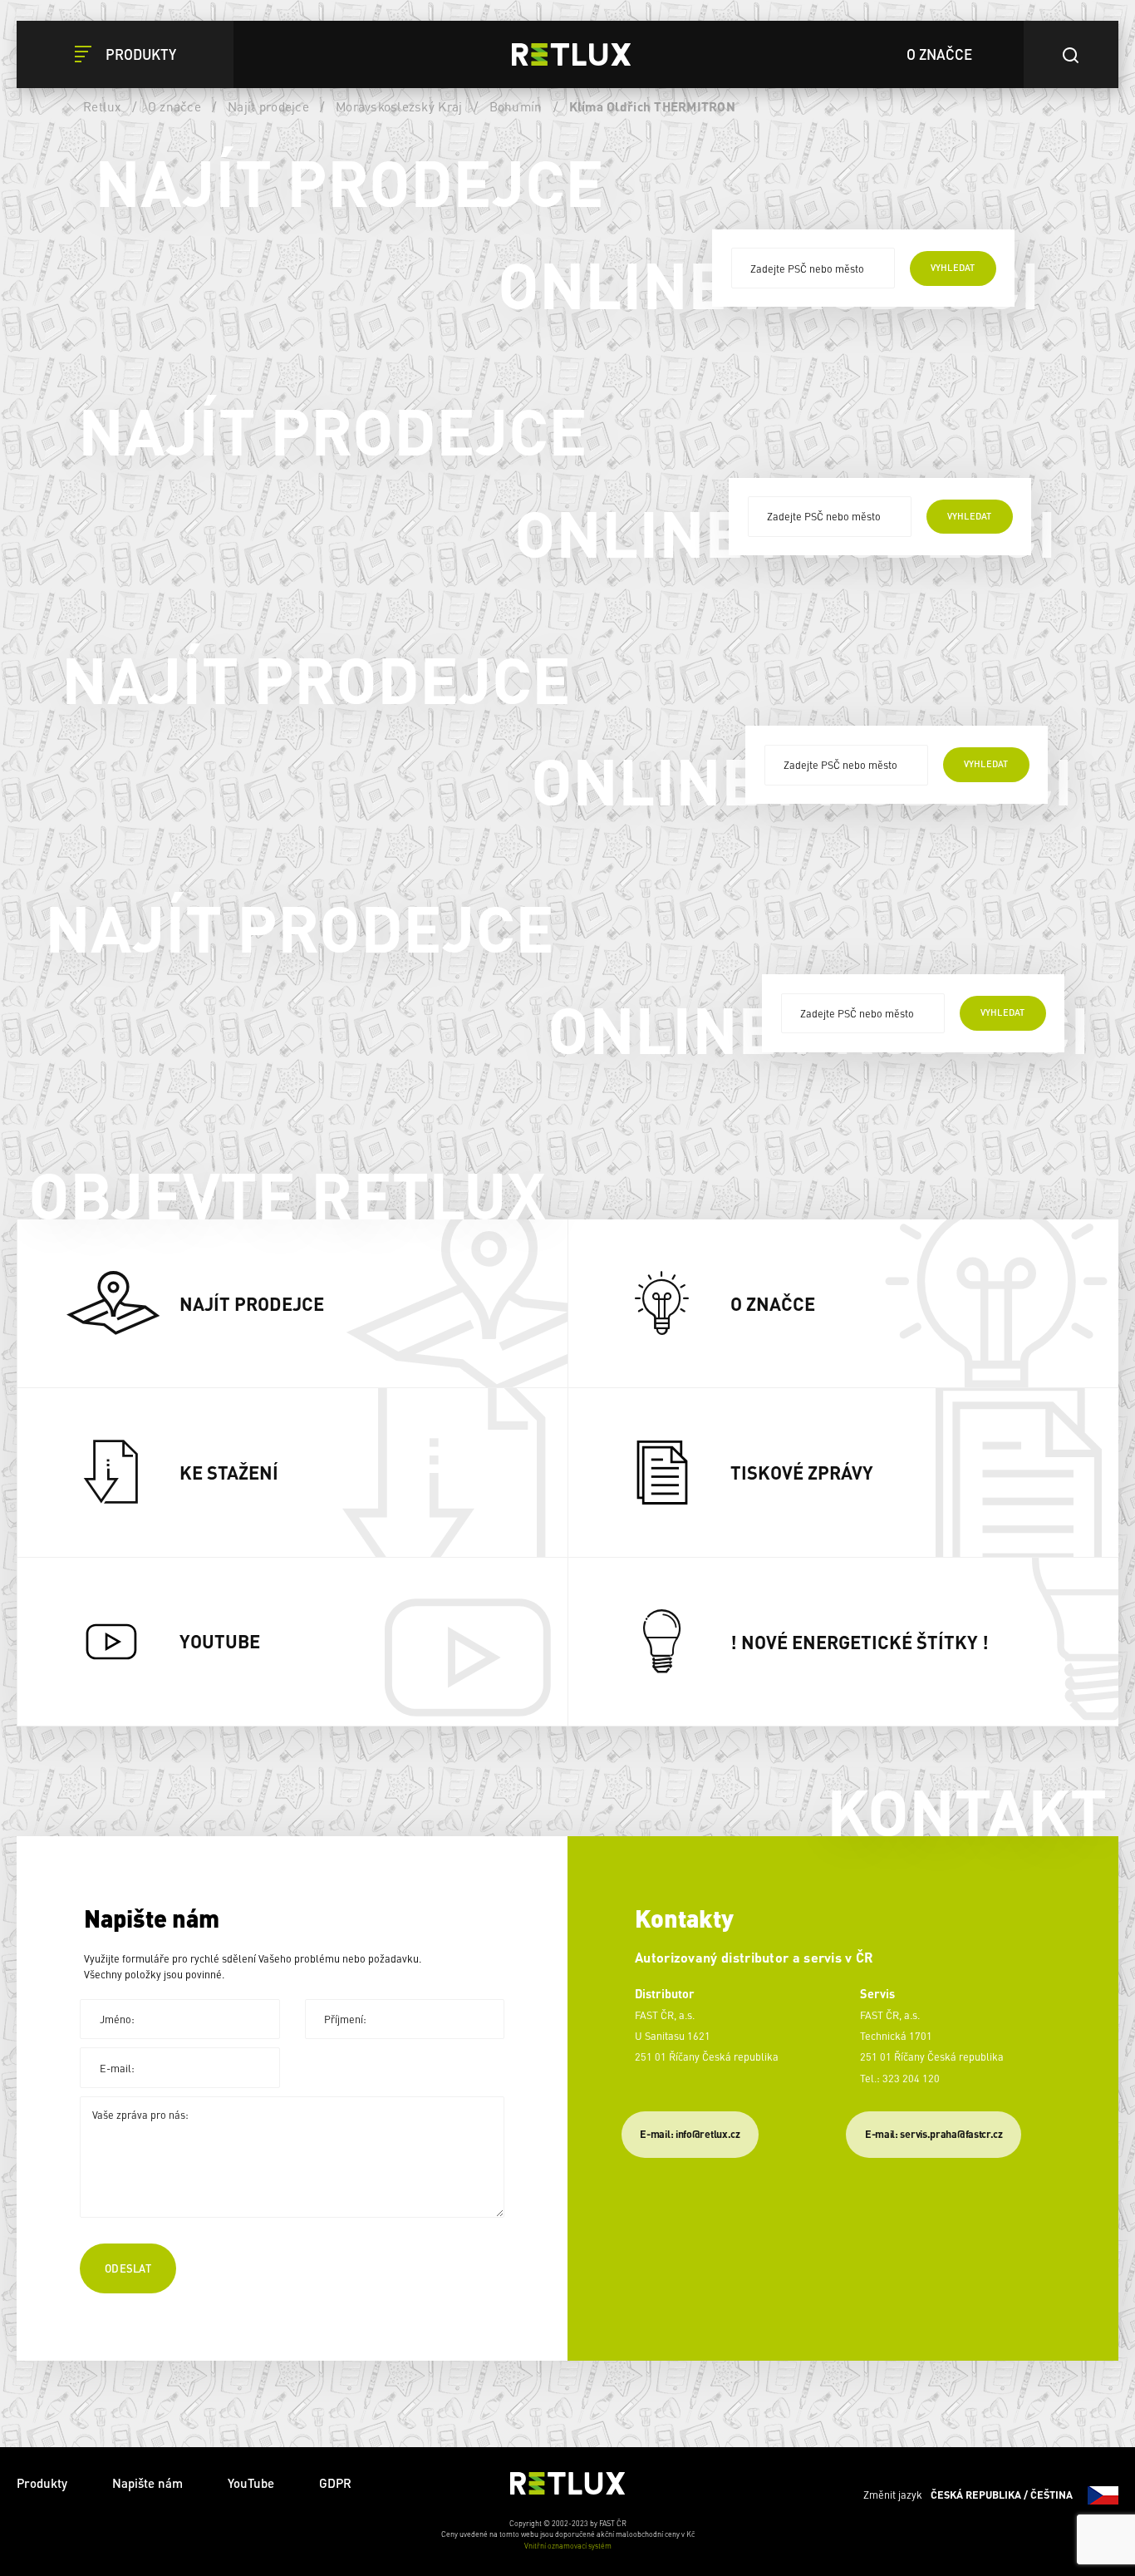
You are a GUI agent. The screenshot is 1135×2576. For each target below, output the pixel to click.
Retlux (102, 106)
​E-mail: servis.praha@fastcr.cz (934, 2134)
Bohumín (516, 106)
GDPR (335, 2483)
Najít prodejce (268, 106)
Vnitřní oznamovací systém (568, 2546)
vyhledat (953, 268)
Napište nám (147, 2483)
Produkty (42, 2483)
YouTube (251, 2483)
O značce (174, 106)
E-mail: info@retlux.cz (690, 2134)
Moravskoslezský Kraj (399, 106)
